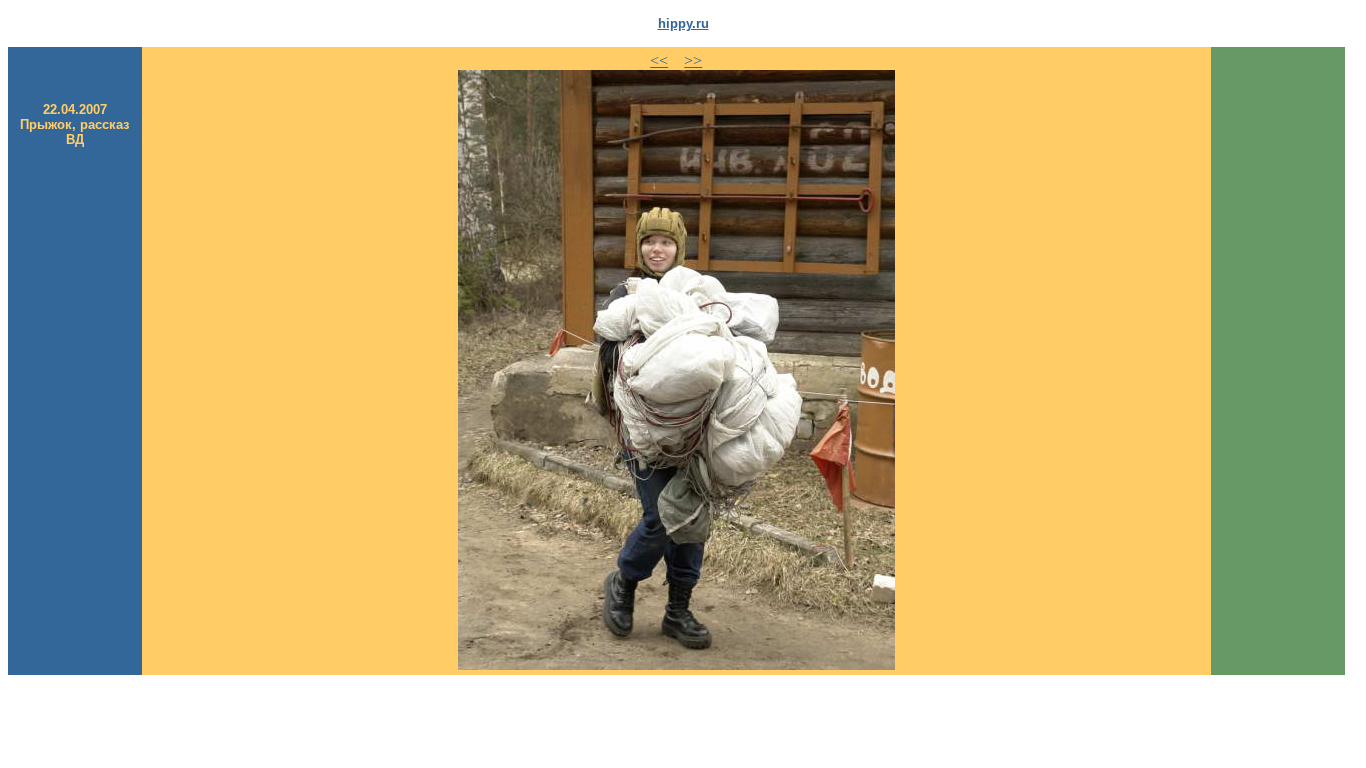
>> (693, 60)
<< (659, 60)
